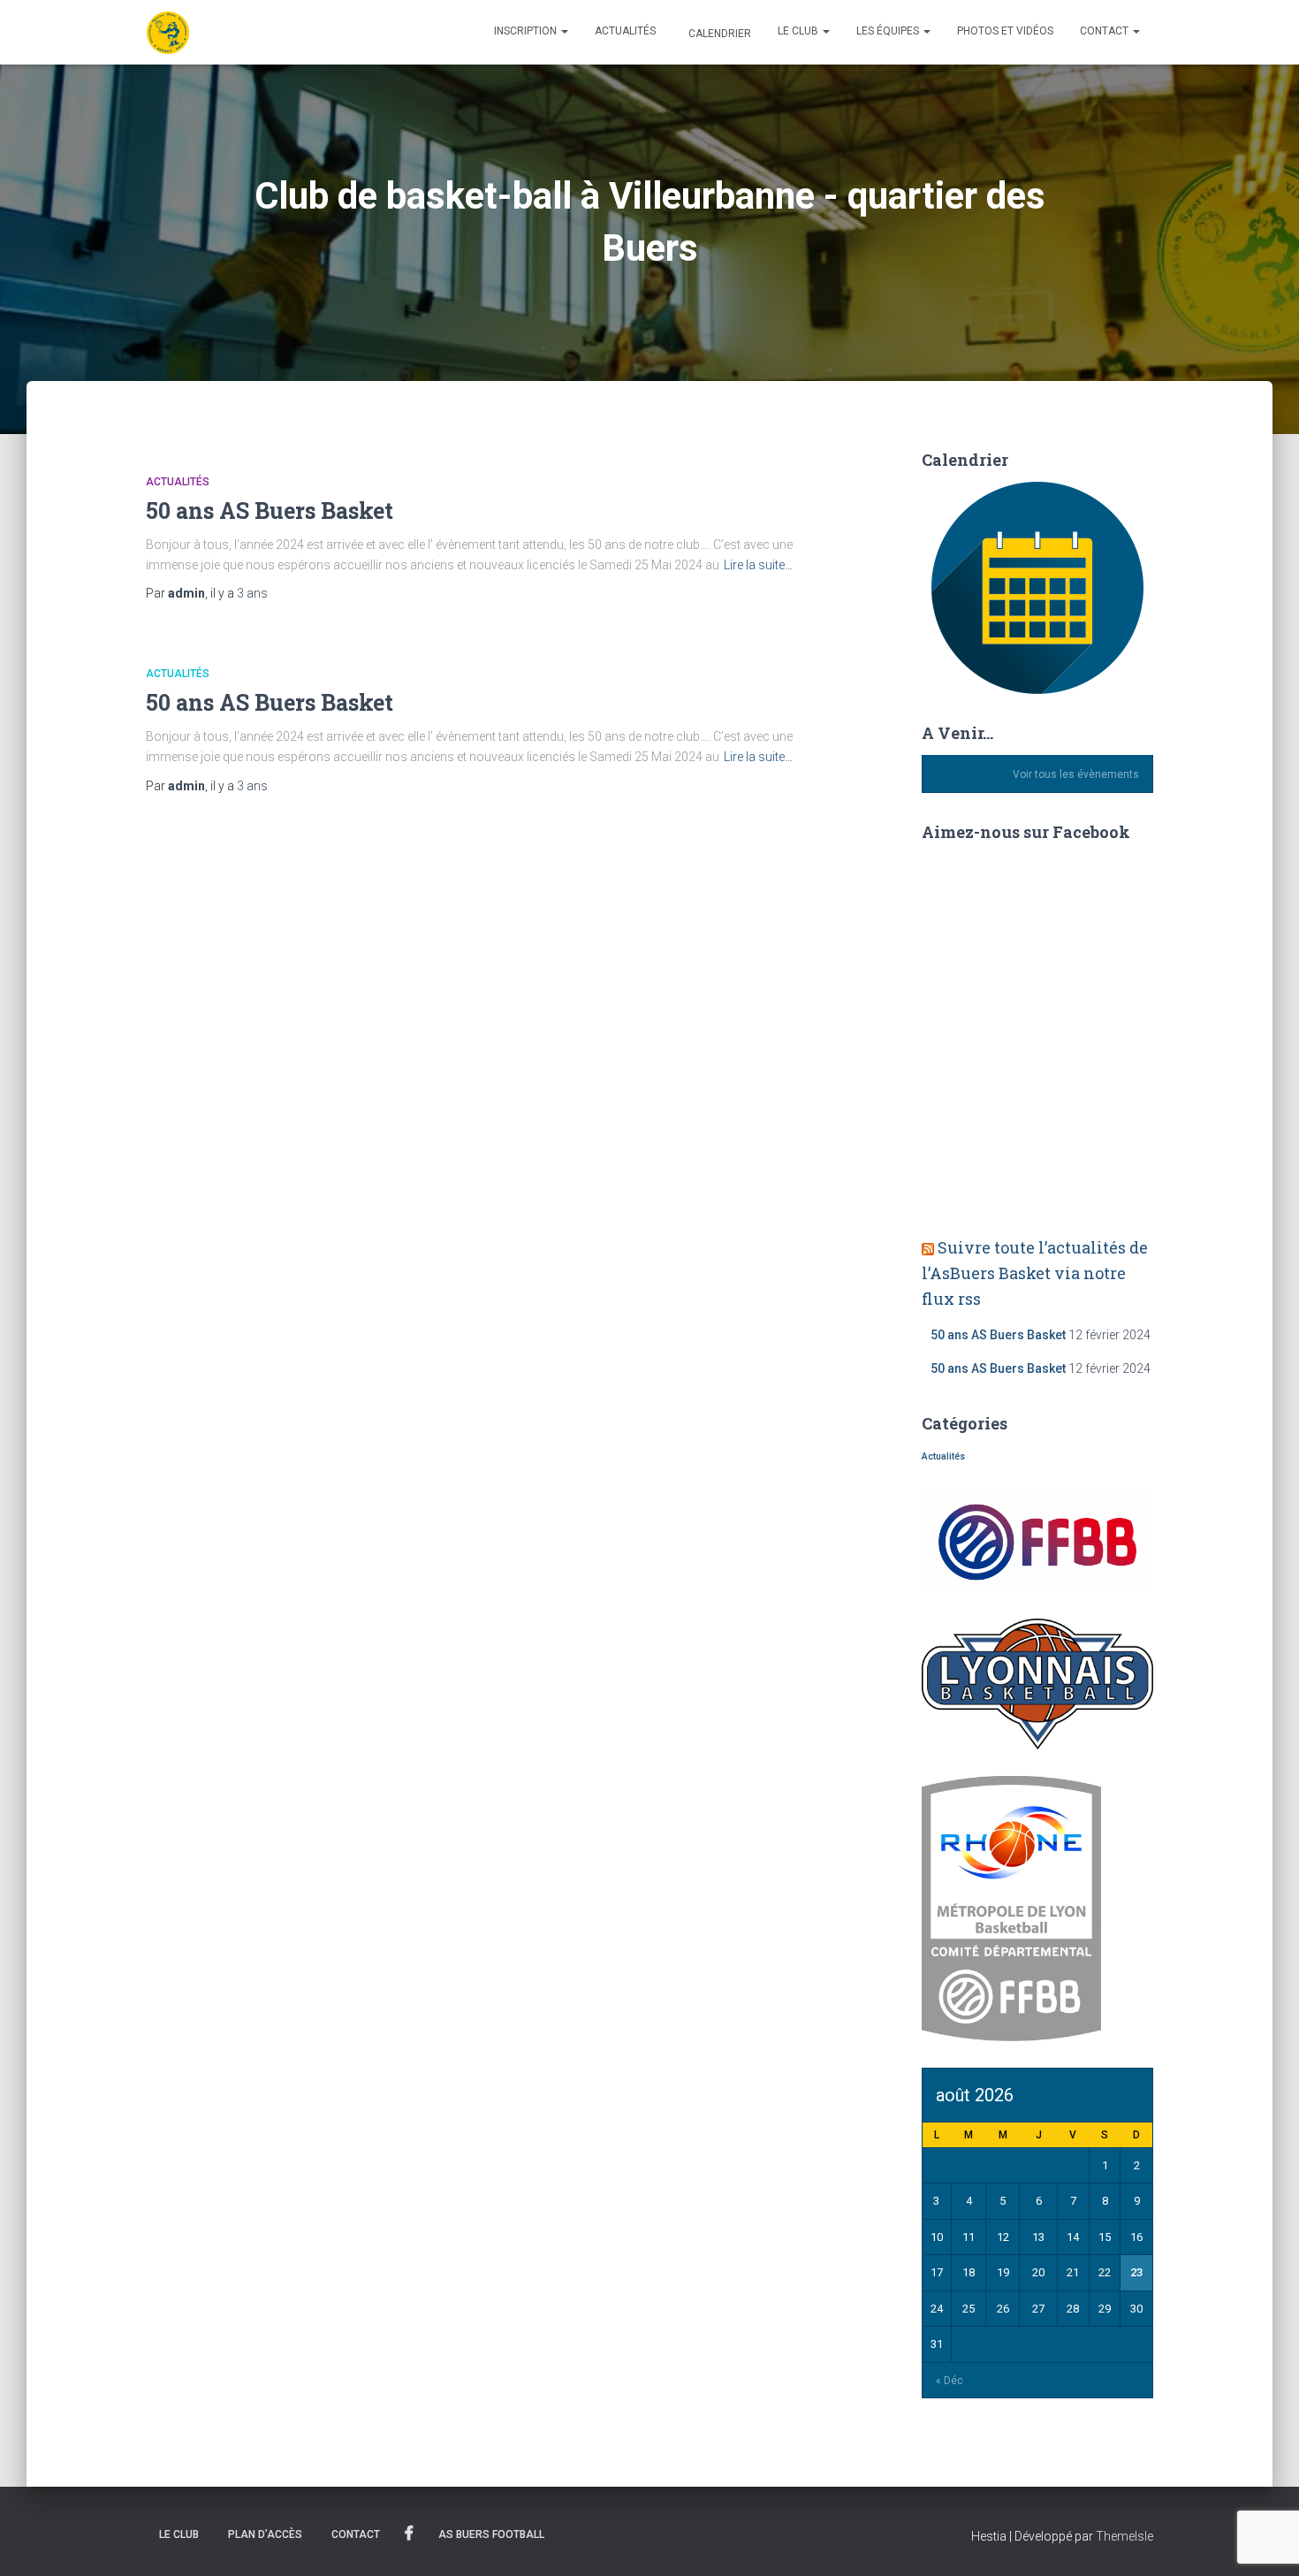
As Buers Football (491, 2534)
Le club (799, 31)
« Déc (950, 2381)
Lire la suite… (758, 565)
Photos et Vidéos (1005, 31)
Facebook (409, 2534)
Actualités (625, 31)
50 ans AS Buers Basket (270, 511)
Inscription (527, 31)
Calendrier (718, 34)
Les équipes (889, 31)
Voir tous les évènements (1076, 774)
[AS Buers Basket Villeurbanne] (168, 33)
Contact (1105, 31)
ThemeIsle (1124, 2536)
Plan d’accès (265, 2534)
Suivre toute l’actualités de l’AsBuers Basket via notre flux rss (1035, 1273)
